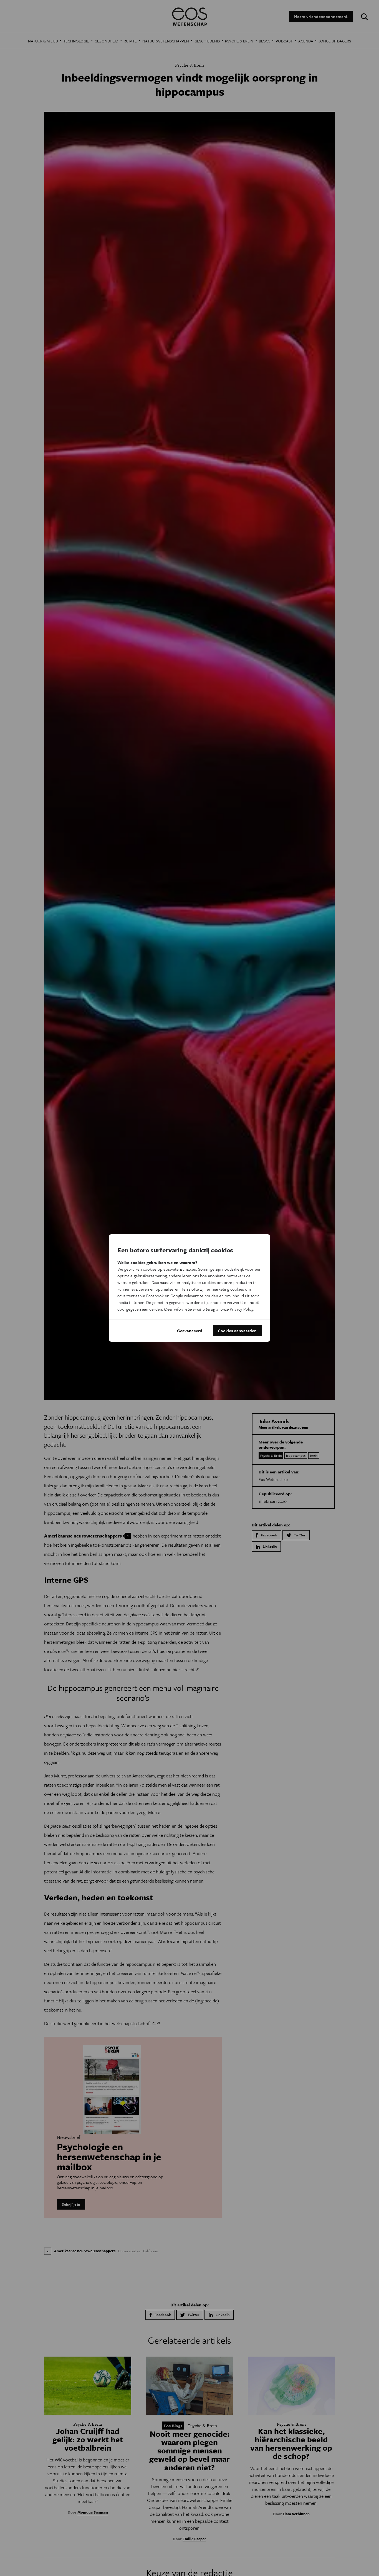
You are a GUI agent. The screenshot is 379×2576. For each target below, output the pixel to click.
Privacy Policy (242, 1309)
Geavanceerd (190, 1331)
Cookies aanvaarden (237, 1331)
